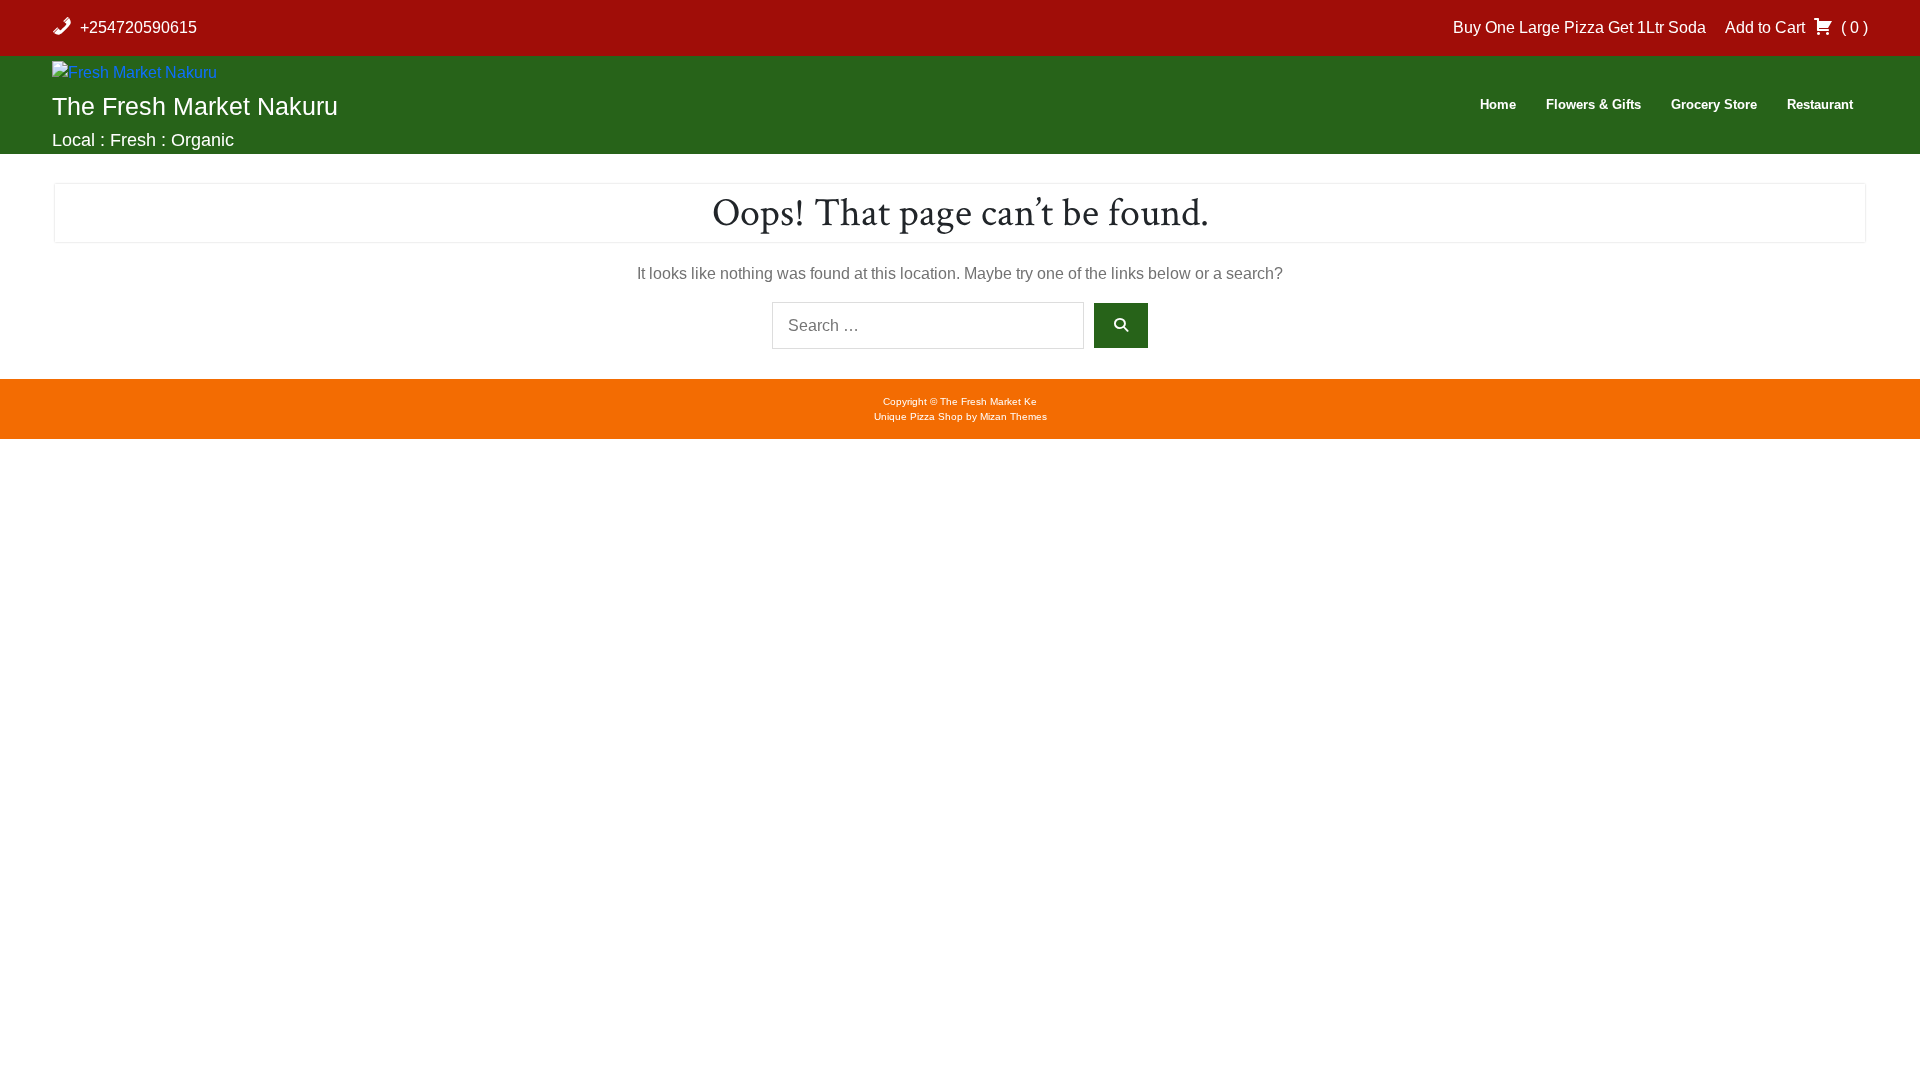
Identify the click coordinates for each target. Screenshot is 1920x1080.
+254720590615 (138, 27)
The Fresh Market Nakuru (195, 106)
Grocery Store (1714, 104)
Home (1498, 104)
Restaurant (1820, 104)
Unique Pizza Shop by (960, 416)
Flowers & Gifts (1593, 104)
